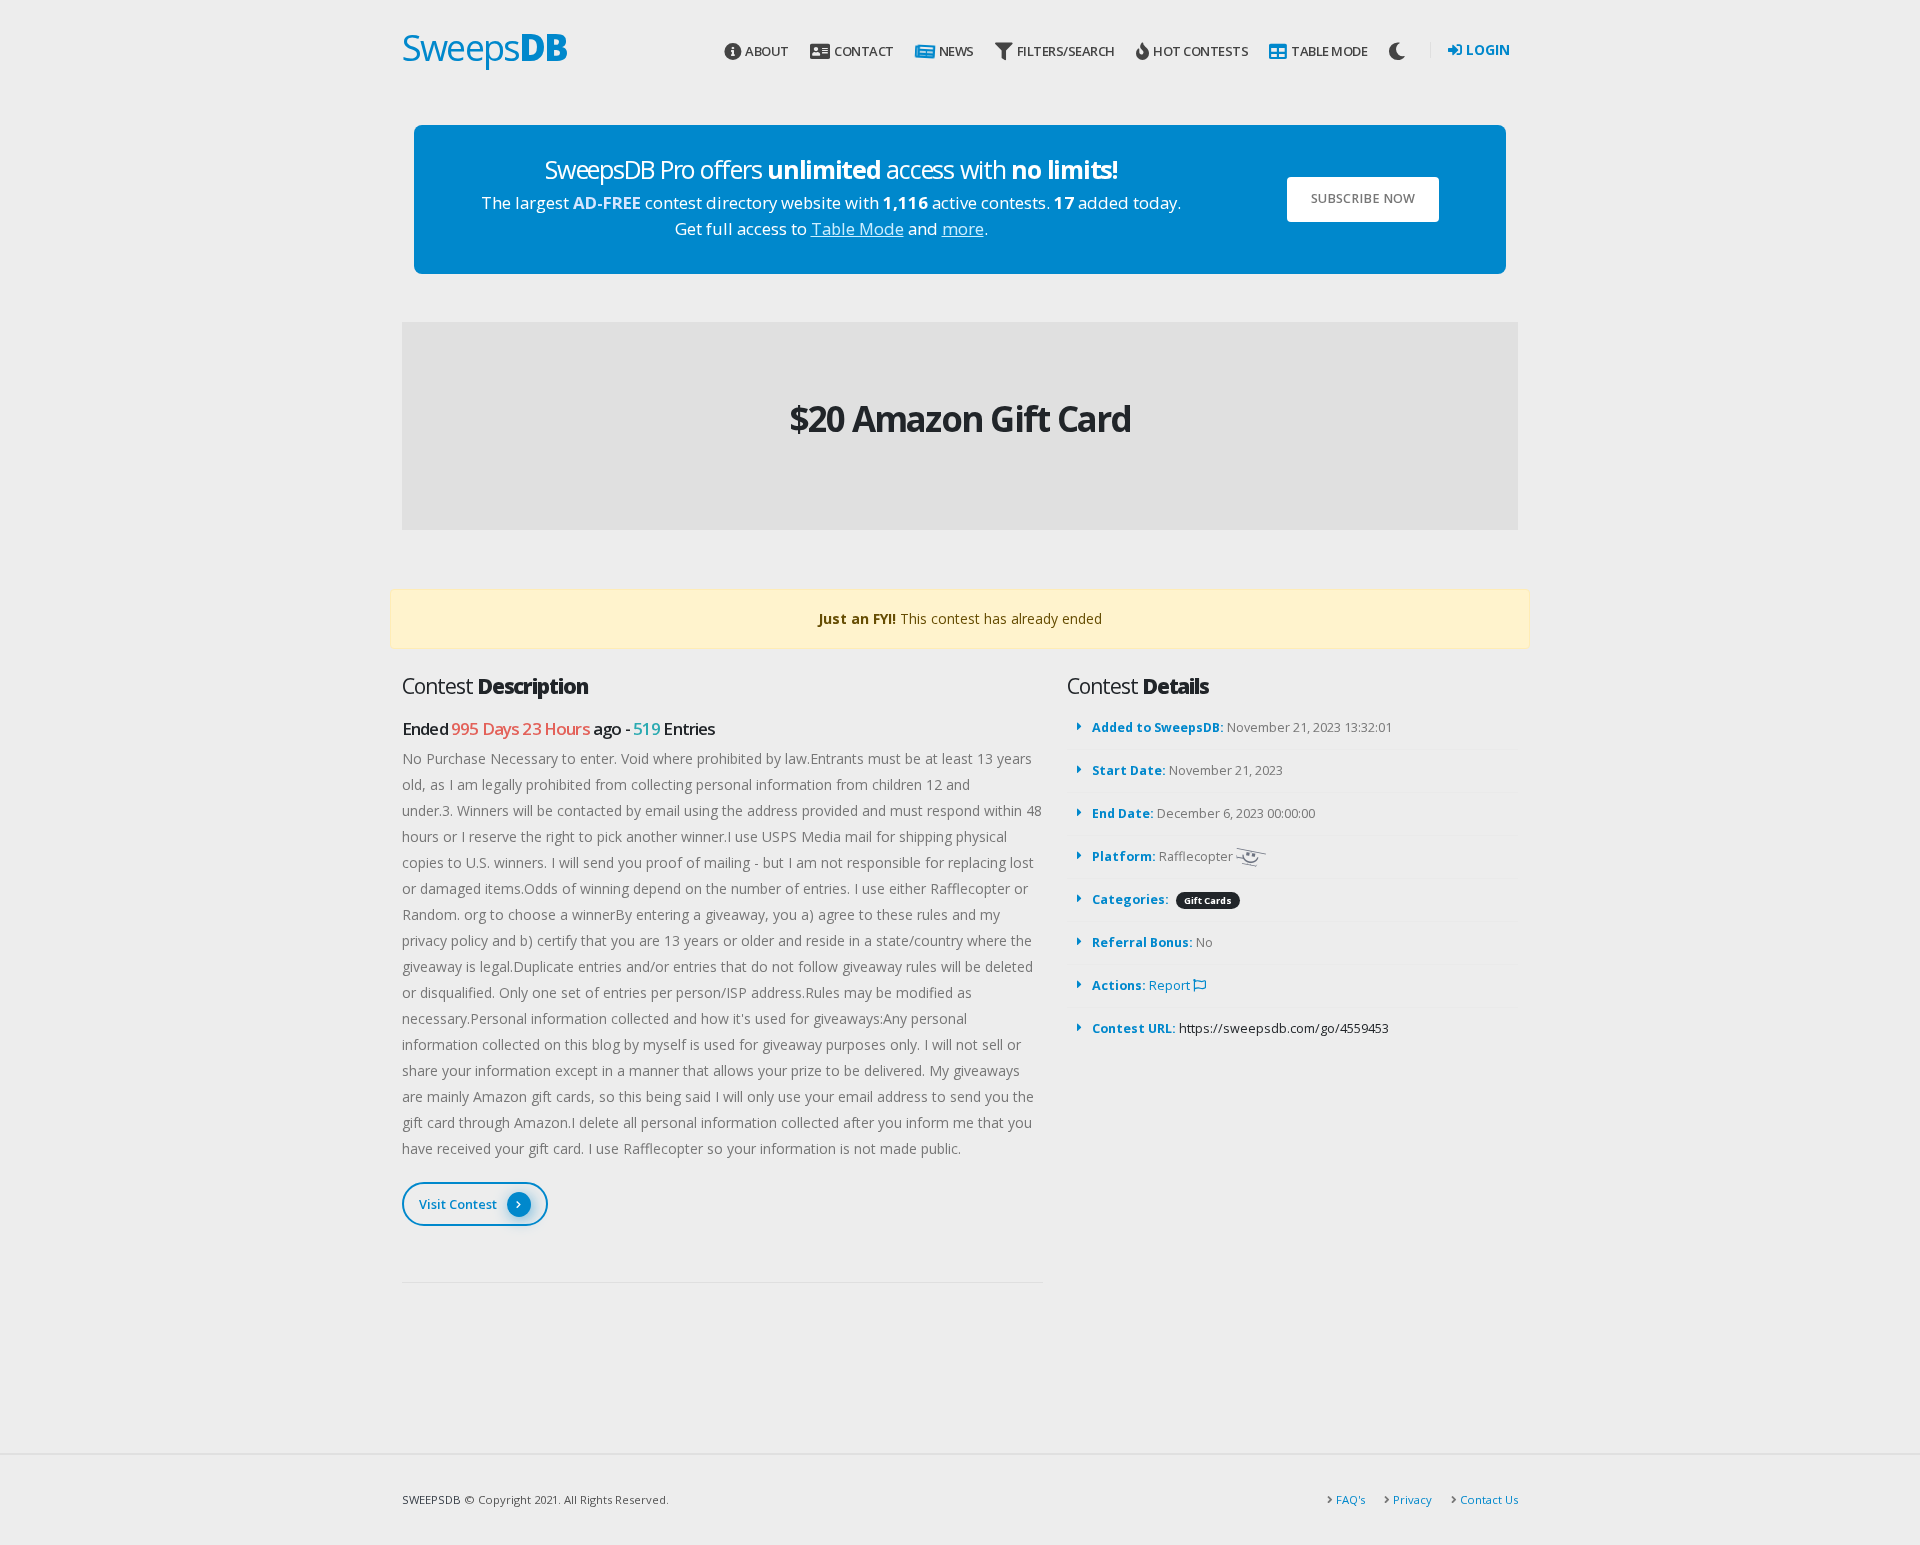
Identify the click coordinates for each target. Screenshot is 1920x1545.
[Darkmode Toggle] (1399, 51)
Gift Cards (1208, 900)
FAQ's (1349, 1499)
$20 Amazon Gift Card (960, 418)
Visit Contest (458, 1204)
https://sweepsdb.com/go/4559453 (1284, 1028)
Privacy (1411, 1499)
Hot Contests (1200, 51)
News (956, 51)
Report (1171, 985)
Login (1486, 49)
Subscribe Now (1363, 198)
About (767, 51)
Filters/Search (1066, 51)
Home (920, 385)
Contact (864, 51)
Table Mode (1329, 51)
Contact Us (1487, 1499)
